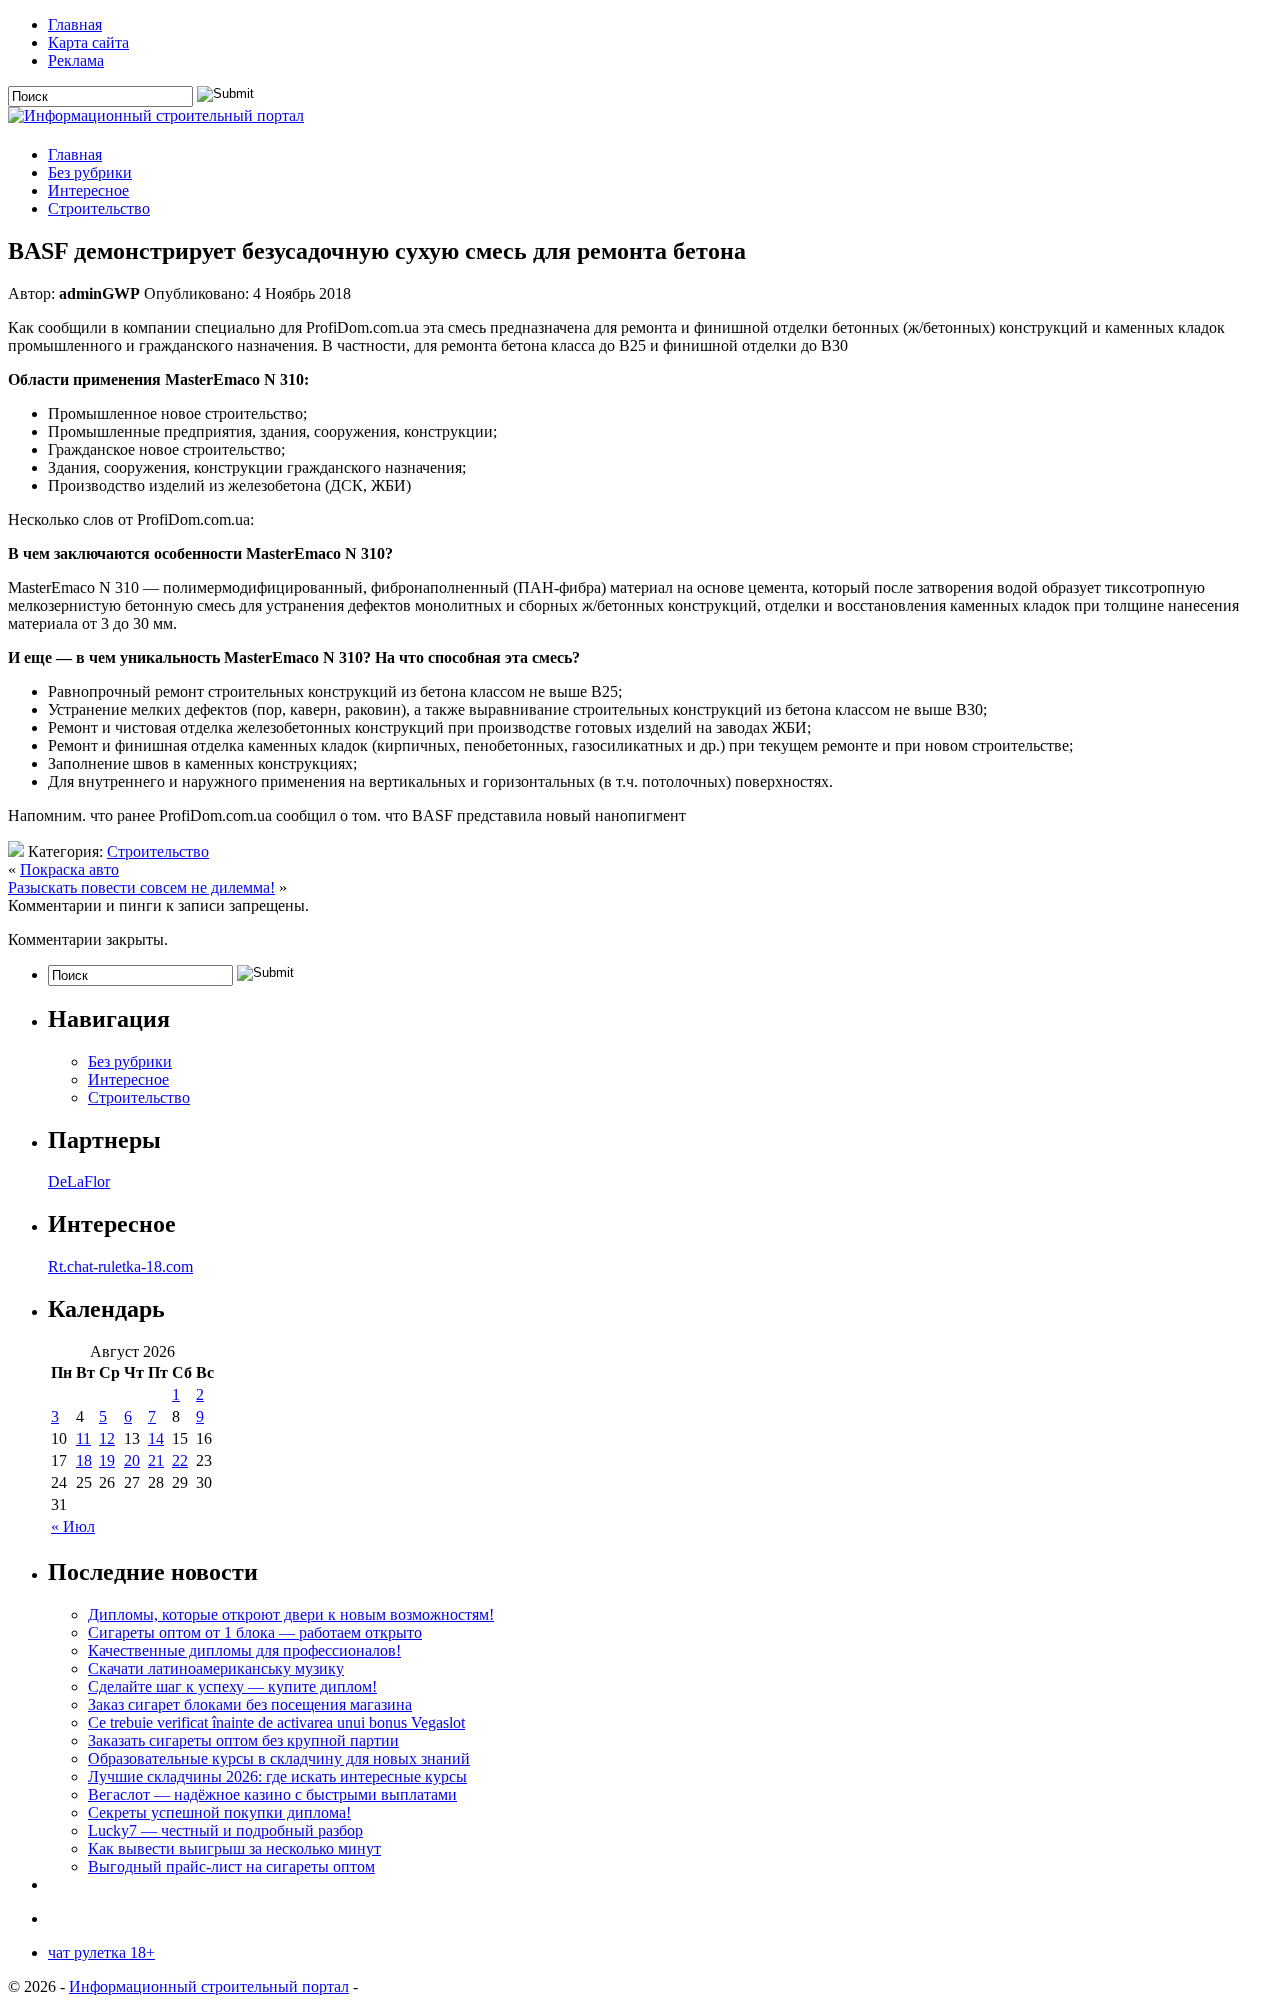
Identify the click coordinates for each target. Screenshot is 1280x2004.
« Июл (73, 1526)
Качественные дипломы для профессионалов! (244, 1650)
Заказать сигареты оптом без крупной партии (243, 1740)
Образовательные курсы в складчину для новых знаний (279, 1758)
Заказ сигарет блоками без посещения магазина (250, 1704)
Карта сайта (88, 42)
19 (107, 1460)
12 (107, 1438)
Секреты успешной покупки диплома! (219, 1812)
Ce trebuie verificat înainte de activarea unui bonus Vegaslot (276, 1722)
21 (156, 1460)
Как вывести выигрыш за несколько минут (234, 1848)
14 (156, 1438)
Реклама (76, 60)
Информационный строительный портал (209, 1986)
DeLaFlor (79, 1181)
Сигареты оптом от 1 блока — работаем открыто (255, 1632)
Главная (75, 24)
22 (180, 1460)
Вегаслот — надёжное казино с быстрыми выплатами (272, 1794)
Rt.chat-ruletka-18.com (120, 1266)
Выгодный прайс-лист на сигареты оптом (231, 1866)
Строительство (99, 208)
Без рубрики (90, 172)
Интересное (88, 190)
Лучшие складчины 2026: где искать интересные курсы (277, 1776)
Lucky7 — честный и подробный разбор (225, 1830)
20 (132, 1460)
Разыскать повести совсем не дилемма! (141, 887)
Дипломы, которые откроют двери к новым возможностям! (291, 1614)
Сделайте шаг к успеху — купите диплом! (232, 1686)
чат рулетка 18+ (101, 1952)
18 (84, 1460)
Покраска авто (69, 869)
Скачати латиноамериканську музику (216, 1668)
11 (83, 1438)
